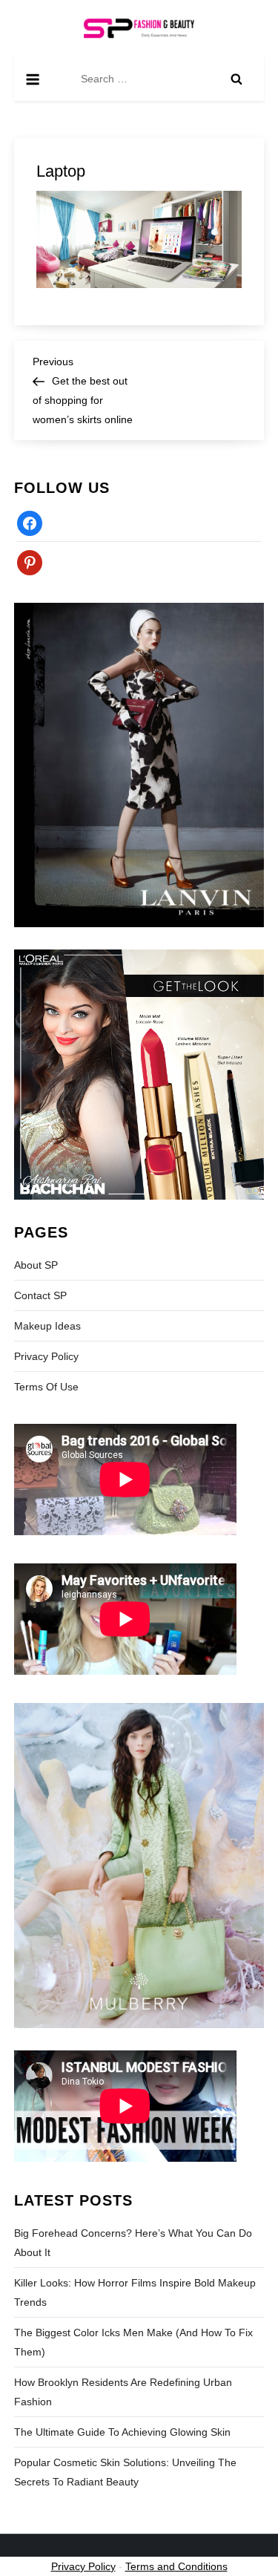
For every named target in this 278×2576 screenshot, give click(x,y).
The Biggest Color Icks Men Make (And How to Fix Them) (133, 2342)
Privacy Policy (46, 1356)
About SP (36, 1265)
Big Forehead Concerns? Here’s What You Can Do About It (133, 2243)
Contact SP (40, 1295)
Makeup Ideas (47, 1326)
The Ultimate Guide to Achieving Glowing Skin (122, 2432)
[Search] (236, 79)
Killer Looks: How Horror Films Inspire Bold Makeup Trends (135, 2292)
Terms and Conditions (176, 2566)
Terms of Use (46, 1387)
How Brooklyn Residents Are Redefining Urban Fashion (123, 2392)
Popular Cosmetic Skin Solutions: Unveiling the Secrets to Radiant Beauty (125, 2472)
